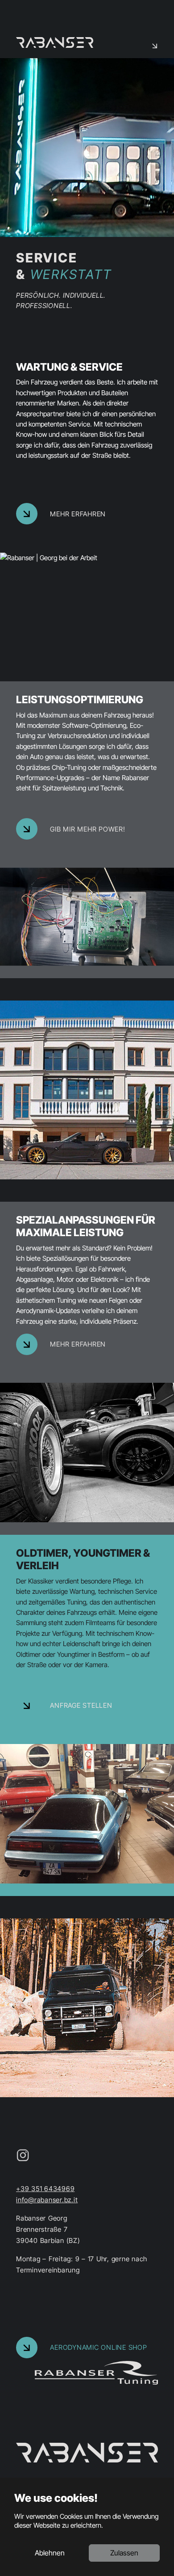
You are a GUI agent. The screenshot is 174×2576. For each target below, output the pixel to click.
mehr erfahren (78, 514)
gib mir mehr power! (87, 829)
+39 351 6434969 (45, 2189)
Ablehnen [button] (50, 2553)
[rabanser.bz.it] (55, 42)
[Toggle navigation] (155, 46)
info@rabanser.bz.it (47, 2200)
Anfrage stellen (81, 1705)
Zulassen (124, 2553)
